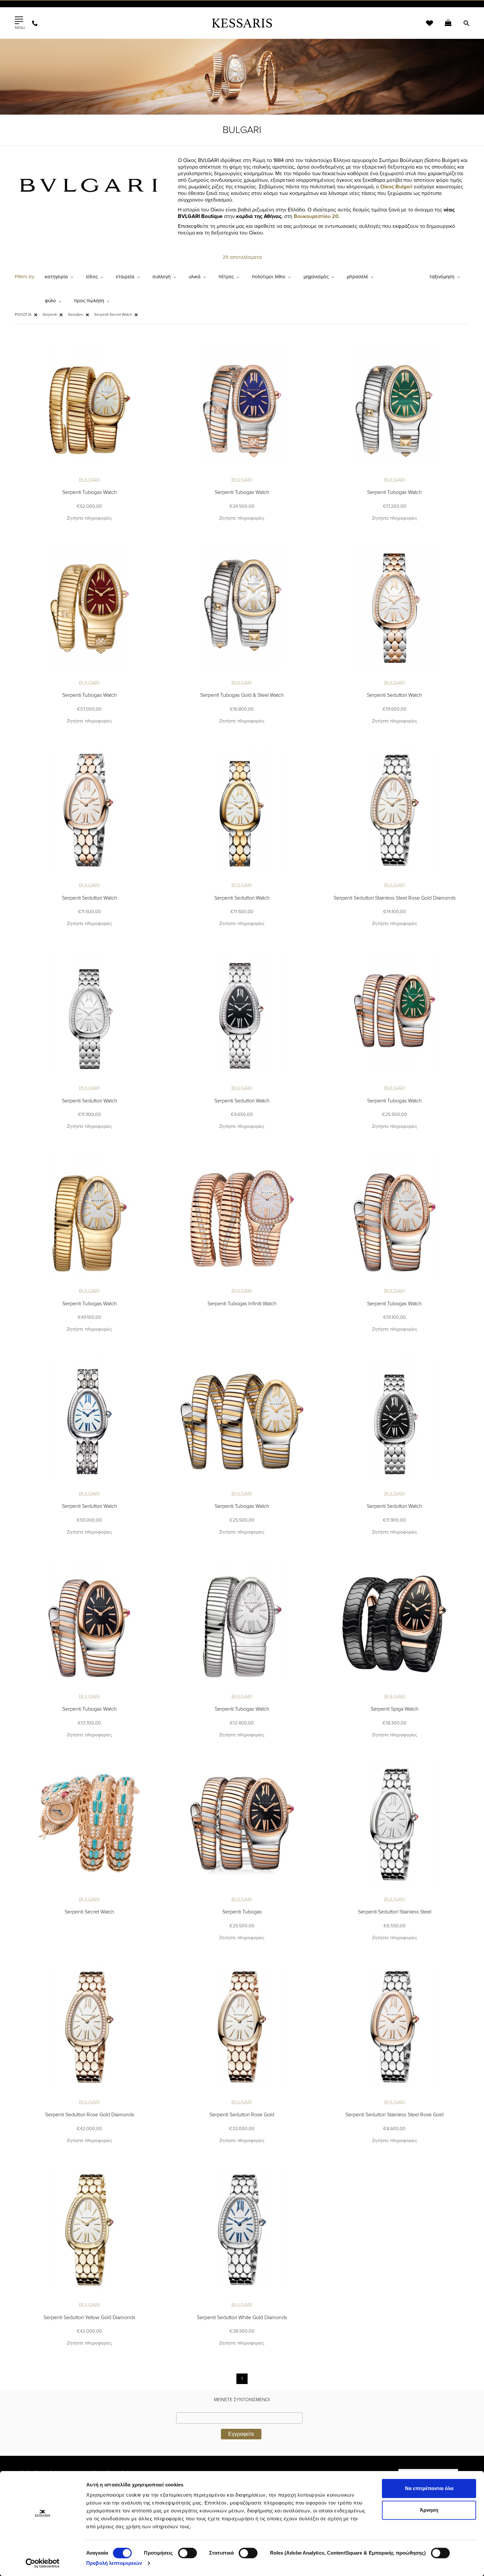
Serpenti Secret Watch (89, 1912)
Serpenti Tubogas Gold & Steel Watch (242, 695)
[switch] (188, 2553)
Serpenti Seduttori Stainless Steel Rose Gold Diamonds (395, 898)
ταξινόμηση (442, 277)
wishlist (425, 27)
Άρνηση (429, 2510)
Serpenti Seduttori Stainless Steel (395, 1912)
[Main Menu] (19, 20)
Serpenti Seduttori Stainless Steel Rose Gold (394, 2115)
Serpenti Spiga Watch (395, 1709)
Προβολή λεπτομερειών (114, 2563)
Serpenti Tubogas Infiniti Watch (242, 1304)
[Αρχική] (242, 23)
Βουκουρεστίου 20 (316, 216)
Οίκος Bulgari (396, 187)
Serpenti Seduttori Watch (394, 695)
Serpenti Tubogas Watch (90, 492)
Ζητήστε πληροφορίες (89, 518)
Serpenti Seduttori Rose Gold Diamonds (90, 2115)
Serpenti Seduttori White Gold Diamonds (242, 2318)
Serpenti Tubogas (242, 1912)
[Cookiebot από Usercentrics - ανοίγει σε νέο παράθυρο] (43, 2563)
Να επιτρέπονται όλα (429, 2488)
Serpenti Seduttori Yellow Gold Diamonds (89, 2318)
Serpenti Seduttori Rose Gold (242, 2115)
